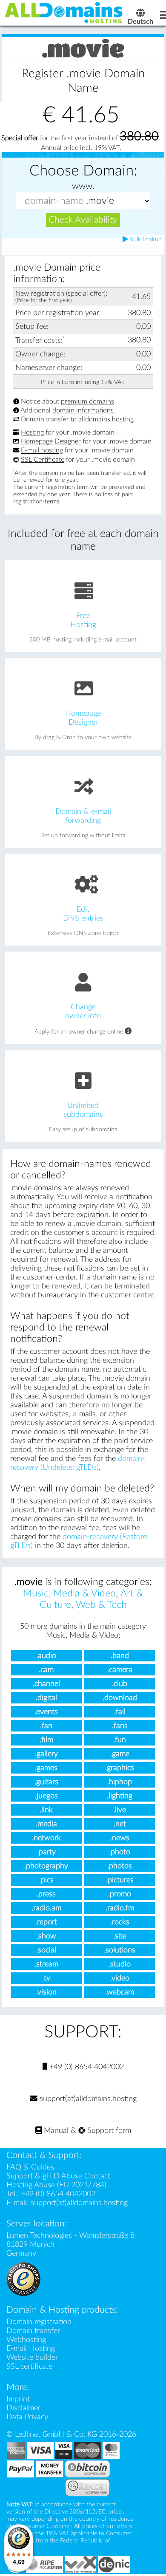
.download (120, 1698)
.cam (46, 1670)
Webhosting (26, 2340)
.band (120, 1656)
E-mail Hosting (31, 2349)
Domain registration (39, 2322)
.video (120, 1978)
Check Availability (83, 220)
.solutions (120, 1950)
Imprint (18, 2399)
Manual (55, 2131)
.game (120, 1754)
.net (120, 1824)
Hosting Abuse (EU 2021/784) (56, 2185)
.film (46, 1740)
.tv (46, 1978)
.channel (46, 1684)
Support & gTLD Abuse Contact (58, 2176)
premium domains (87, 401)
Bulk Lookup (145, 240)
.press (46, 1894)
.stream (46, 1964)
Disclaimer (23, 2408)
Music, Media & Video (69, 1593)
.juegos (46, 1796)
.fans (120, 1726)
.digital (46, 1698)
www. (83, 186)
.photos (120, 1866)
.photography (46, 1866)
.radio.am (46, 1908)
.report (46, 1922)
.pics (46, 1880)
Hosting (32, 432)
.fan (46, 1726)
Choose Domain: (83, 171)
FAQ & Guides (30, 2167)
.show (46, 1936)
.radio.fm (120, 1908)
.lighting (120, 1796)
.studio (120, 1964)
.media (46, 1824)
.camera (120, 1670)
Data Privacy (27, 2417)
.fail (120, 1712)
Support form (108, 2131)
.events (46, 1712)
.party (46, 1852)
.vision (46, 1992)
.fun (120, 1740)
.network (46, 1838)
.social (46, 1950)
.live (120, 1810)
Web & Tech (101, 1605)
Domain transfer (45, 419)
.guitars (46, 1782)
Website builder (32, 2357)
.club (120, 1684)
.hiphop (120, 1782)
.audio (46, 1656)
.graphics (120, 1768)
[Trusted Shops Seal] (23, 2278)
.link (46, 1810)
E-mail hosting (42, 451)
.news (120, 1838)
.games (46, 1768)
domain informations (83, 410)
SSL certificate (29, 2366)
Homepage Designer (51, 441)
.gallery (46, 1754)
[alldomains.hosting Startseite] (64, 12)
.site (120, 1936)
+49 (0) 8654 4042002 (86, 2067)
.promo (120, 1894)
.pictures (120, 1880)
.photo (120, 1852)
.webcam (120, 1992)
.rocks (120, 1922)
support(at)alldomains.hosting (87, 2099)
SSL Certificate (43, 460)
